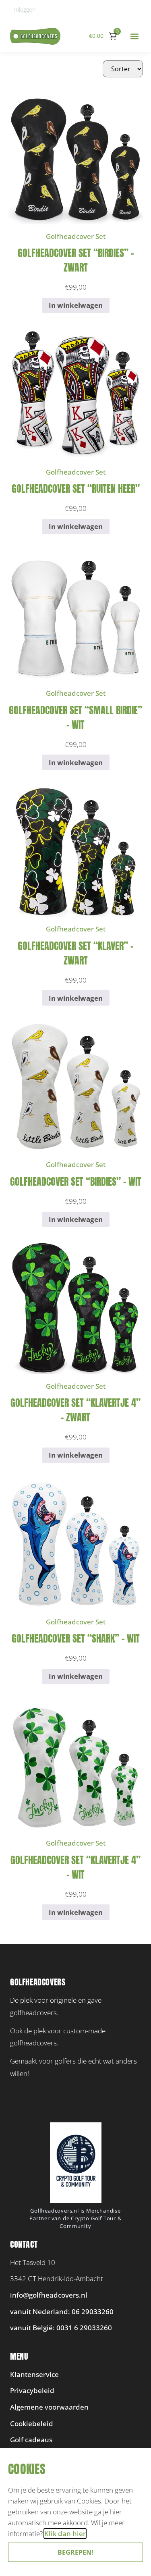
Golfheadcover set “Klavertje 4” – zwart (75, 1410)
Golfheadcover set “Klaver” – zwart (75, 953)
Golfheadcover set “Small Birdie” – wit (75, 718)
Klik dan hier (65, 2533)
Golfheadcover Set (76, 236)
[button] (134, 36)
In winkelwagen (76, 305)
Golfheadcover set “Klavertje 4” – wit (75, 1867)
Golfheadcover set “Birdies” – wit (76, 1182)
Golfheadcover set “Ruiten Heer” (76, 489)
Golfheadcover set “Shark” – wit (76, 1639)
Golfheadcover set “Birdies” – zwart (76, 260)
